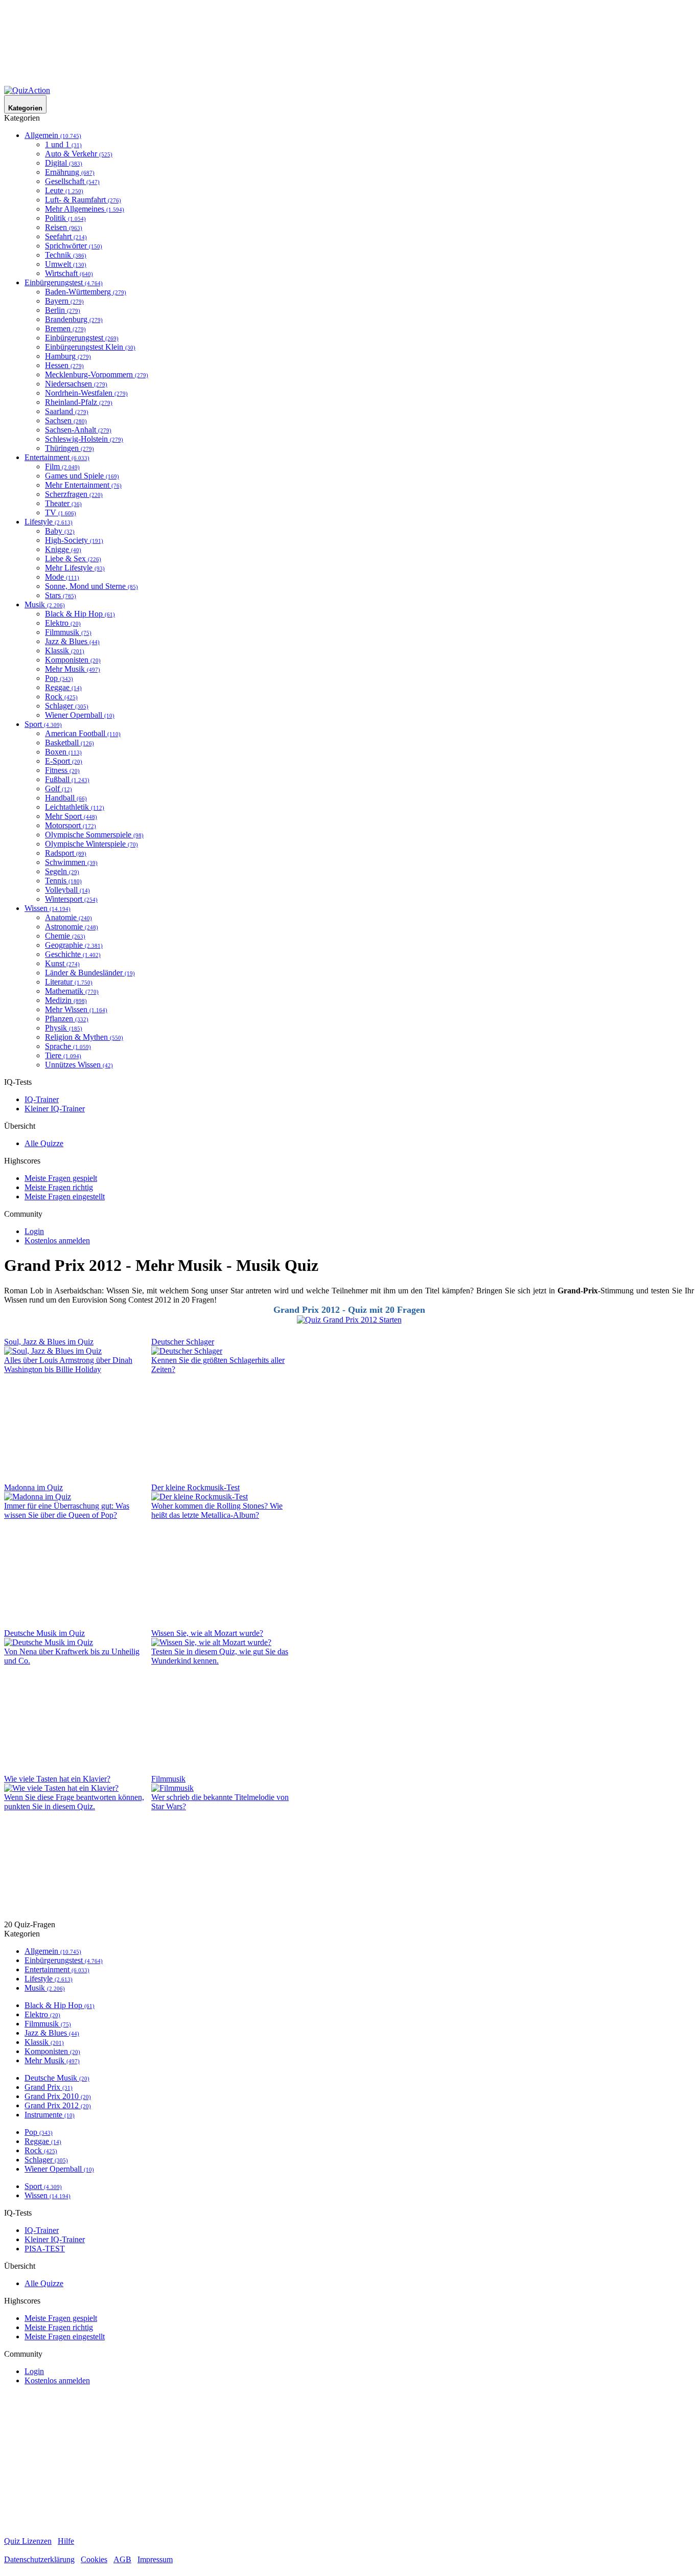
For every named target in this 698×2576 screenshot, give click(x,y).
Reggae (63, 687)
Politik (65, 218)
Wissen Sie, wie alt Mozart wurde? (207, 1633)
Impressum (155, 2559)
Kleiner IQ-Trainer (55, 1109)
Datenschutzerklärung (39, 2559)
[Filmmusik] (172, 1788)
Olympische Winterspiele (91, 844)
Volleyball (67, 890)
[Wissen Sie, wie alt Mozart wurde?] (211, 1642)
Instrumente (50, 2115)
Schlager (67, 706)
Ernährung (70, 172)
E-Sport (64, 761)
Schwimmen (71, 862)
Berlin (63, 310)
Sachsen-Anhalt (78, 430)
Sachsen (66, 420)
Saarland (67, 411)
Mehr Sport (71, 816)
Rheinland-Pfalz (79, 402)
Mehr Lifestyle (75, 568)
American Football (83, 733)
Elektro (63, 623)
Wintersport (71, 899)
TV (61, 512)
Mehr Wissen (76, 1009)
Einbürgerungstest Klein (90, 347)
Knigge (63, 549)
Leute (64, 190)
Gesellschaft (72, 181)
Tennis (63, 881)
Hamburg (68, 356)
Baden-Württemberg (86, 292)
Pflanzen (67, 1019)
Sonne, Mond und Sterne (91, 586)
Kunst (62, 963)
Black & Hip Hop (80, 614)
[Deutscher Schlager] (187, 1351)
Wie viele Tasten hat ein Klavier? (57, 1779)
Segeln (62, 871)
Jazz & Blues (72, 641)
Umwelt (66, 264)
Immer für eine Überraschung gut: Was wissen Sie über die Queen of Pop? (67, 1510)
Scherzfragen (74, 494)
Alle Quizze (44, 1143)
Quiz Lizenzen (28, 2541)
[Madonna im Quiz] (38, 1497)
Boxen (63, 752)
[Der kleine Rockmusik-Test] (200, 1497)
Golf (59, 789)
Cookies (94, 2559)
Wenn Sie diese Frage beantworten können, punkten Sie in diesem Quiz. (74, 1802)
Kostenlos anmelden (57, 1240)
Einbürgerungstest (64, 282)
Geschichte (73, 954)
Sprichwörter (74, 246)
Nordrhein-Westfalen (86, 393)
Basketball (69, 743)
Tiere (63, 1055)
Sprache (68, 1046)
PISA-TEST (45, 2249)
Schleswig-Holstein (84, 439)
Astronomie (72, 927)
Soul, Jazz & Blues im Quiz (49, 1342)
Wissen (48, 908)
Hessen (64, 365)
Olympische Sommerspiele (94, 835)
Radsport (66, 853)
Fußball (67, 779)
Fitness (62, 770)
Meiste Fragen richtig (59, 1187)
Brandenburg (74, 319)
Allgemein (53, 135)
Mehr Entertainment (83, 485)
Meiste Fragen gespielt (61, 1178)
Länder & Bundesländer (90, 973)
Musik (45, 605)
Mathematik (72, 991)
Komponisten (73, 660)
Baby (60, 531)
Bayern (64, 301)
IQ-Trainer (42, 1099)
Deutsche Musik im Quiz (44, 1633)
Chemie (65, 936)
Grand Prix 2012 (58, 2105)
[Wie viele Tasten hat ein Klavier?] (61, 1788)
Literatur (69, 982)
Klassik (65, 651)
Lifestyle (49, 522)
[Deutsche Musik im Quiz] (49, 1642)
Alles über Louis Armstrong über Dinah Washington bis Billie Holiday (68, 1365)
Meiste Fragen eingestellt (65, 1196)
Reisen (64, 227)
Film (62, 466)
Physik (64, 1028)
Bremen (65, 328)
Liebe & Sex (73, 558)
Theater (63, 503)
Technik (66, 255)
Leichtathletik (75, 807)
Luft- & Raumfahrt (83, 200)
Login (34, 1231)
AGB (122, 2559)
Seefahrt (66, 236)
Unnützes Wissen (79, 1065)
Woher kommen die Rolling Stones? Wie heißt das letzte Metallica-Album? (217, 1510)
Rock (61, 697)
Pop (59, 678)
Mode (62, 577)
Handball (66, 798)
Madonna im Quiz (33, 1487)
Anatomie (68, 917)
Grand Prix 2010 (58, 2096)
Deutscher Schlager (183, 1342)
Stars (61, 595)
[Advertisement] (349, 45)
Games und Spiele (82, 476)
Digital (64, 163)
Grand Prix (49, 2087)
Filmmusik (68, 632)
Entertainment (57, 457)
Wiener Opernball (80, 715)
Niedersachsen (76, 384)
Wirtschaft (69, 273)
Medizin (66, 1000)
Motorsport (71, 825)
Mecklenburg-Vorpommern (97, 374)
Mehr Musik (73, 669)
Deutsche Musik (57, 2078)
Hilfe (66, 2541)
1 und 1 (63, 144)
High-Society (74, 540)
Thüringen (69, 448)
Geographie (74, 945)
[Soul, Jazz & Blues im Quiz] (53, 1351)
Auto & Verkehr (79, 154)
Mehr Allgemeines (85, 209)
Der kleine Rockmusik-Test (195, 1487)
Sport (43, 724)
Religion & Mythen (84, 1037)
